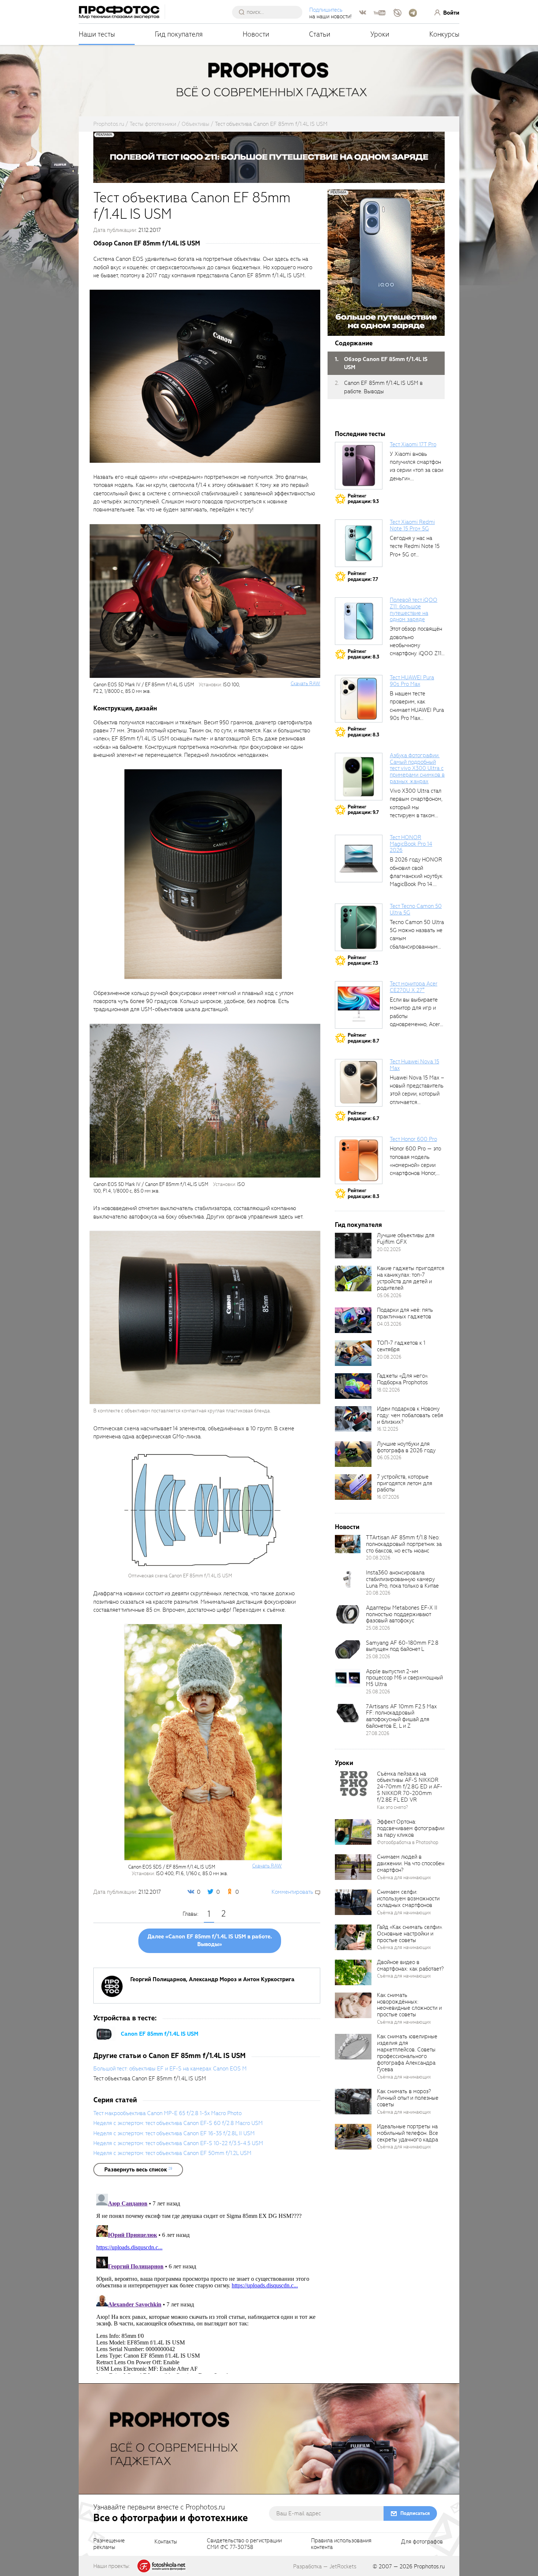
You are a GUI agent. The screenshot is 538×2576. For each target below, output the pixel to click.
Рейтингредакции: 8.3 (363, 654)
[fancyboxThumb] (205, 376)
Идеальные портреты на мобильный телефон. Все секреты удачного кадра (408, 2133)
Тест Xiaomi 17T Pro (413, 444)
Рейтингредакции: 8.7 (363, 1038)
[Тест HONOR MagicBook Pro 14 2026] (359, 859)
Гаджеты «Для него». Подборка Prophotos (403, 1379)
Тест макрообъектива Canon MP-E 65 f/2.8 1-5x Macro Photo (167, 2113)
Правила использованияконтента (341, 2544)
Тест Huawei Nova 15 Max (414, 1065)
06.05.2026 (389, 1458)
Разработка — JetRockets (325, 2566)
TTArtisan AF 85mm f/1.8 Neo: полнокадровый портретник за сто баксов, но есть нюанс (404, 1544)
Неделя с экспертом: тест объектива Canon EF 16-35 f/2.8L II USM (174, 2133)
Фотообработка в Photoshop (408, 1842)
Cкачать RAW (305, 684)
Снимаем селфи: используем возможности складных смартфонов (408, 1899)
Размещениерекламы (109, 2544)
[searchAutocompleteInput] (270, 12)
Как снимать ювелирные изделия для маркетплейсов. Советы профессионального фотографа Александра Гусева (407, 2053)
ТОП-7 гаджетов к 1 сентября (401, 1346)
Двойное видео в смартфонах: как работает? (410, 1965)
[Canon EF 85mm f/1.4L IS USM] (104, 2034)
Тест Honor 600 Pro (413, 1139)
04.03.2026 (389, 1324)
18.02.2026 (388, 1390)
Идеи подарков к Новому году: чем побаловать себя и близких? (410, 1415)
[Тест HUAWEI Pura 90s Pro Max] (359, 699)
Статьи (320, 34)
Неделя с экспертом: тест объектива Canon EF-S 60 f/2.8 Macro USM (178, 2123)
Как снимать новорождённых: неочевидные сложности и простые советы (409, 2005)
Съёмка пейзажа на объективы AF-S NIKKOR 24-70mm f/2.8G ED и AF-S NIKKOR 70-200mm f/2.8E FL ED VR (410, 1787)
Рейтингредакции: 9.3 (363, 499)
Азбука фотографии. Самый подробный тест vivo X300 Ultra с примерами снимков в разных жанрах (417, 768)
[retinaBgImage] (353, 1246)
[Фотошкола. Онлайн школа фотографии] (162, 2565)
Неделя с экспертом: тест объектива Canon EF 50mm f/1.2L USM (172, 2153)
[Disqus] (207, 2282)
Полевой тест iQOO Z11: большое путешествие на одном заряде (414, 610)
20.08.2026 (389, 1357)
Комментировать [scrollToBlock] (292, 1892)
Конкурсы (444, 34)
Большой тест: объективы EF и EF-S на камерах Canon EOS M (170, 2069)
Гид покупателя (179, 34)
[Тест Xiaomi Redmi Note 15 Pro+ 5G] (359, 543)
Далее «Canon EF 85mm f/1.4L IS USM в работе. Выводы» (210, 1941)
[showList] (138, 2170)
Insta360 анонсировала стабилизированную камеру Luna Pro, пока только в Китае (402, 1579)
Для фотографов (422, 2542)
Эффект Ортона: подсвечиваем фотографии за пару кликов (411, 1828)
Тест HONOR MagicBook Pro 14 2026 (411, 844)
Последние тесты (360, 434)
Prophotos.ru (429, 2566)
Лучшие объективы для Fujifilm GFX (406, 1239)
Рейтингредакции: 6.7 (363, 1116)
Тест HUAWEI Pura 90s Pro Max (412, 681)
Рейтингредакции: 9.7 (363, 810)
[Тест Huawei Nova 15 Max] (359, 1083)
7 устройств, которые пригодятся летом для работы (405, 1483)
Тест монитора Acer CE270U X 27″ (414, 987)
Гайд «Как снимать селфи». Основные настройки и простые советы (410, 1934)
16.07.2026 (388, 1497)
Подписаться (415, 2513)
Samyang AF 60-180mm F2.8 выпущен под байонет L (402, 1646)
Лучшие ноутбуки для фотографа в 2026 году (406, 1447)
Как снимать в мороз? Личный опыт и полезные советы (408, 2098)
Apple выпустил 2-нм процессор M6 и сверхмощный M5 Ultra (404, 1678)
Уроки (380, 34)
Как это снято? (393, 1807)
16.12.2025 (388, 1429)
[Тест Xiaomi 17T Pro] (359, 466)
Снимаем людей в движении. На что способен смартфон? (411, 1863)
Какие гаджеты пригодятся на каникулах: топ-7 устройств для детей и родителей (411, 1278)
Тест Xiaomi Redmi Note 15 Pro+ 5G (412, 525)
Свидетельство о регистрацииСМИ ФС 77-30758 (244, 2544)
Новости (256, 34)
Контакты (166, 2542)
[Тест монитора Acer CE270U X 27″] (359, 1005)
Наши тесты (97, 34)
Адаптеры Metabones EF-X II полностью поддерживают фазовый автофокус (402, 1614)
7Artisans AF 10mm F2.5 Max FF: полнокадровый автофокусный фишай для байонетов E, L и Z (401, 1716)
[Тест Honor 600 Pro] (359, 1160)
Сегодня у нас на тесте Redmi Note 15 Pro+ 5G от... (415, 546)
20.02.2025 (389, 1249)
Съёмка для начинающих (404, 1877)
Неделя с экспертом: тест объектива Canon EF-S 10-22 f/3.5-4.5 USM (178, 2143)
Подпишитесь (326, 10)
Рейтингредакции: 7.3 (363, 960)
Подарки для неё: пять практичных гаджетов (405, 1313)
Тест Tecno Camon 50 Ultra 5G (416, 909)
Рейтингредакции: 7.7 (363, 576)
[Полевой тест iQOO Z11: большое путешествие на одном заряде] (359, 621)
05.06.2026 (389, 1295)
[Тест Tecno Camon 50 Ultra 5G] (359, 927)
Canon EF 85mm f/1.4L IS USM (160, 2034)
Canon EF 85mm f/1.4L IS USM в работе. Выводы (383, 387)
